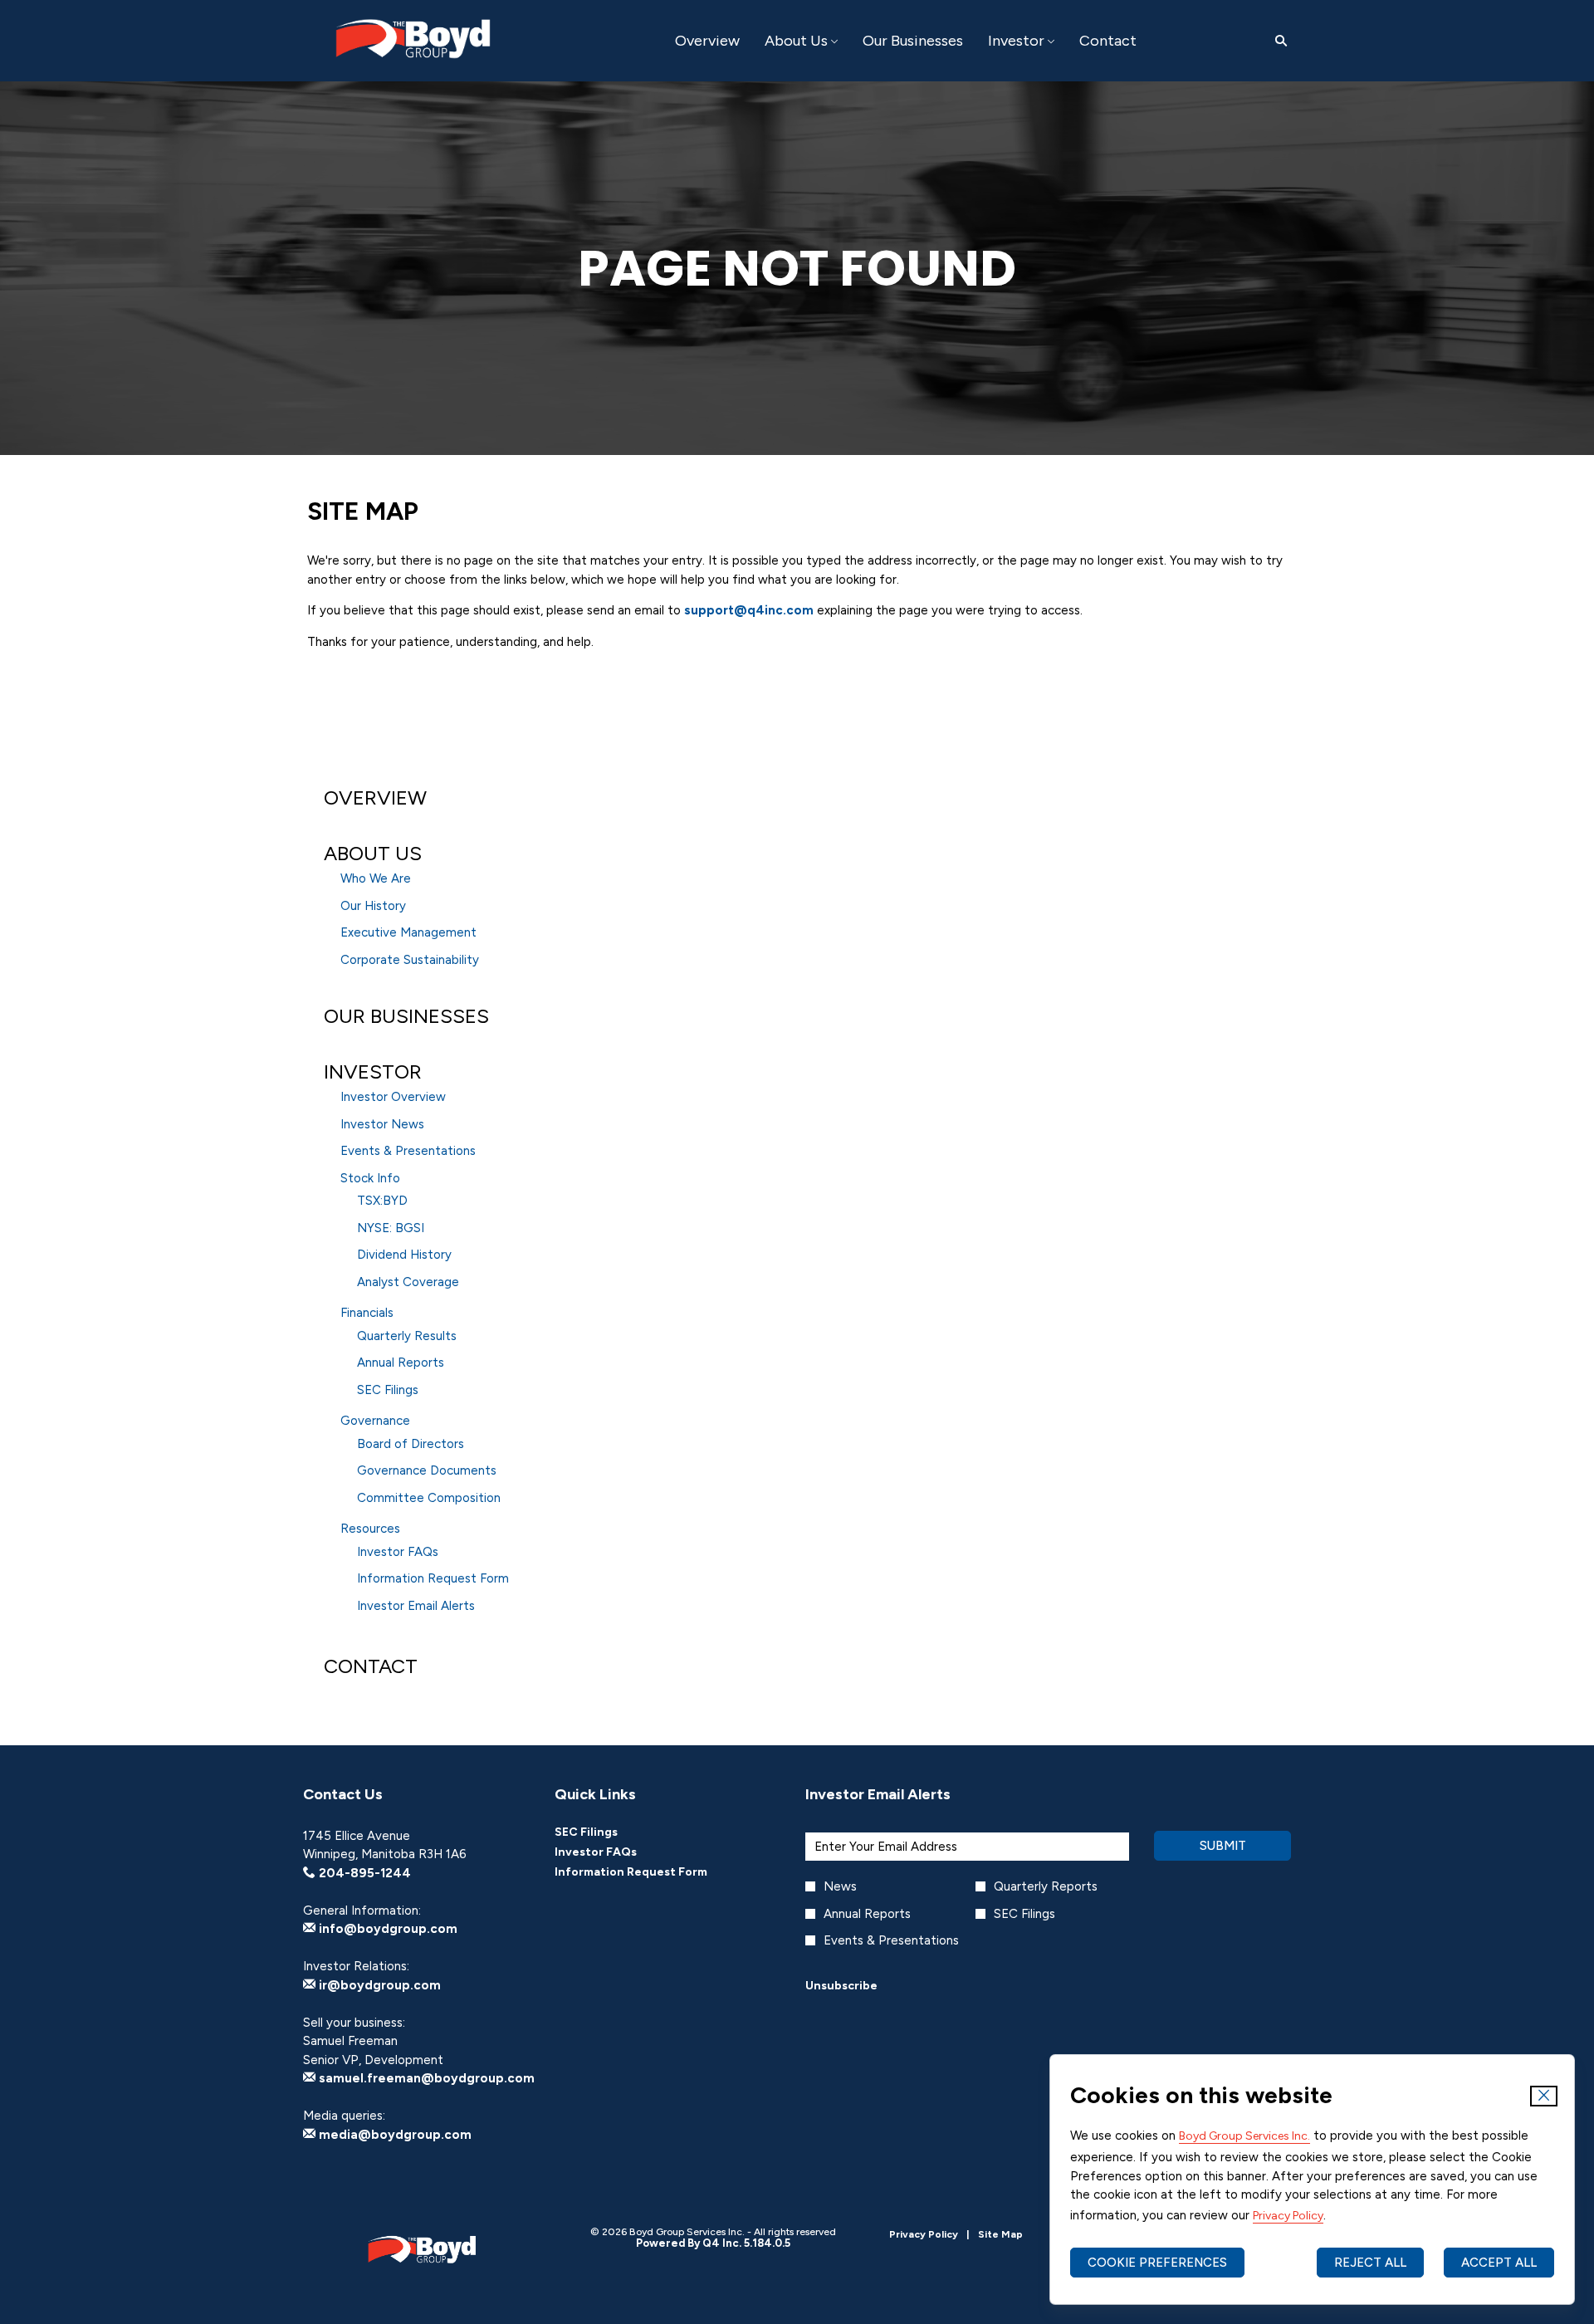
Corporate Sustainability (410, 960)
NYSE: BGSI (391, 1228)
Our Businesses (406, 1016)
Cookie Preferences (1157, 2263)
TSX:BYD (382, 1201)
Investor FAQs (398, 1552)
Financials (367, 1313)
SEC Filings (388, 1390)
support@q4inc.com (749, 610)
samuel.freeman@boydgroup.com (425, 2078)
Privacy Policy (1288, 2216)
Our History (373, 906)
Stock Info (370, 1178)
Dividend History (404, 1255)
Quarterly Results (407, 1336)
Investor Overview (393, 1097)
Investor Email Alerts (416, 1606)
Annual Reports (401, 1363)
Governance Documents (427, 1470)
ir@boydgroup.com (378, 1985)
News (840, 1886)
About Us (373, 853)
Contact (371, 1666)
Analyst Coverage (408, 1282)
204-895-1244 (363, 1873)
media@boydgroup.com (394, 2135)
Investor (373, 1071)
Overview (375, 797)
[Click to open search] (1277, 41)
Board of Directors (411, 1444)
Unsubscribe (841, 1986)
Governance (375, 1421)
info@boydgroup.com (386, 1929)
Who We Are (376, 878)
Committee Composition (429, 1498)
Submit (1223, 1846)
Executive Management (408, 932)
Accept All (1499, 2263)
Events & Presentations (408, 1151)
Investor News (382, 1124)
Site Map (1000, 2235)
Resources (370, 1529)
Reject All (1370, 2263)
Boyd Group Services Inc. (1244, 2136)
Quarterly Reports (1046, 1886)
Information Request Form (433, 1578)
